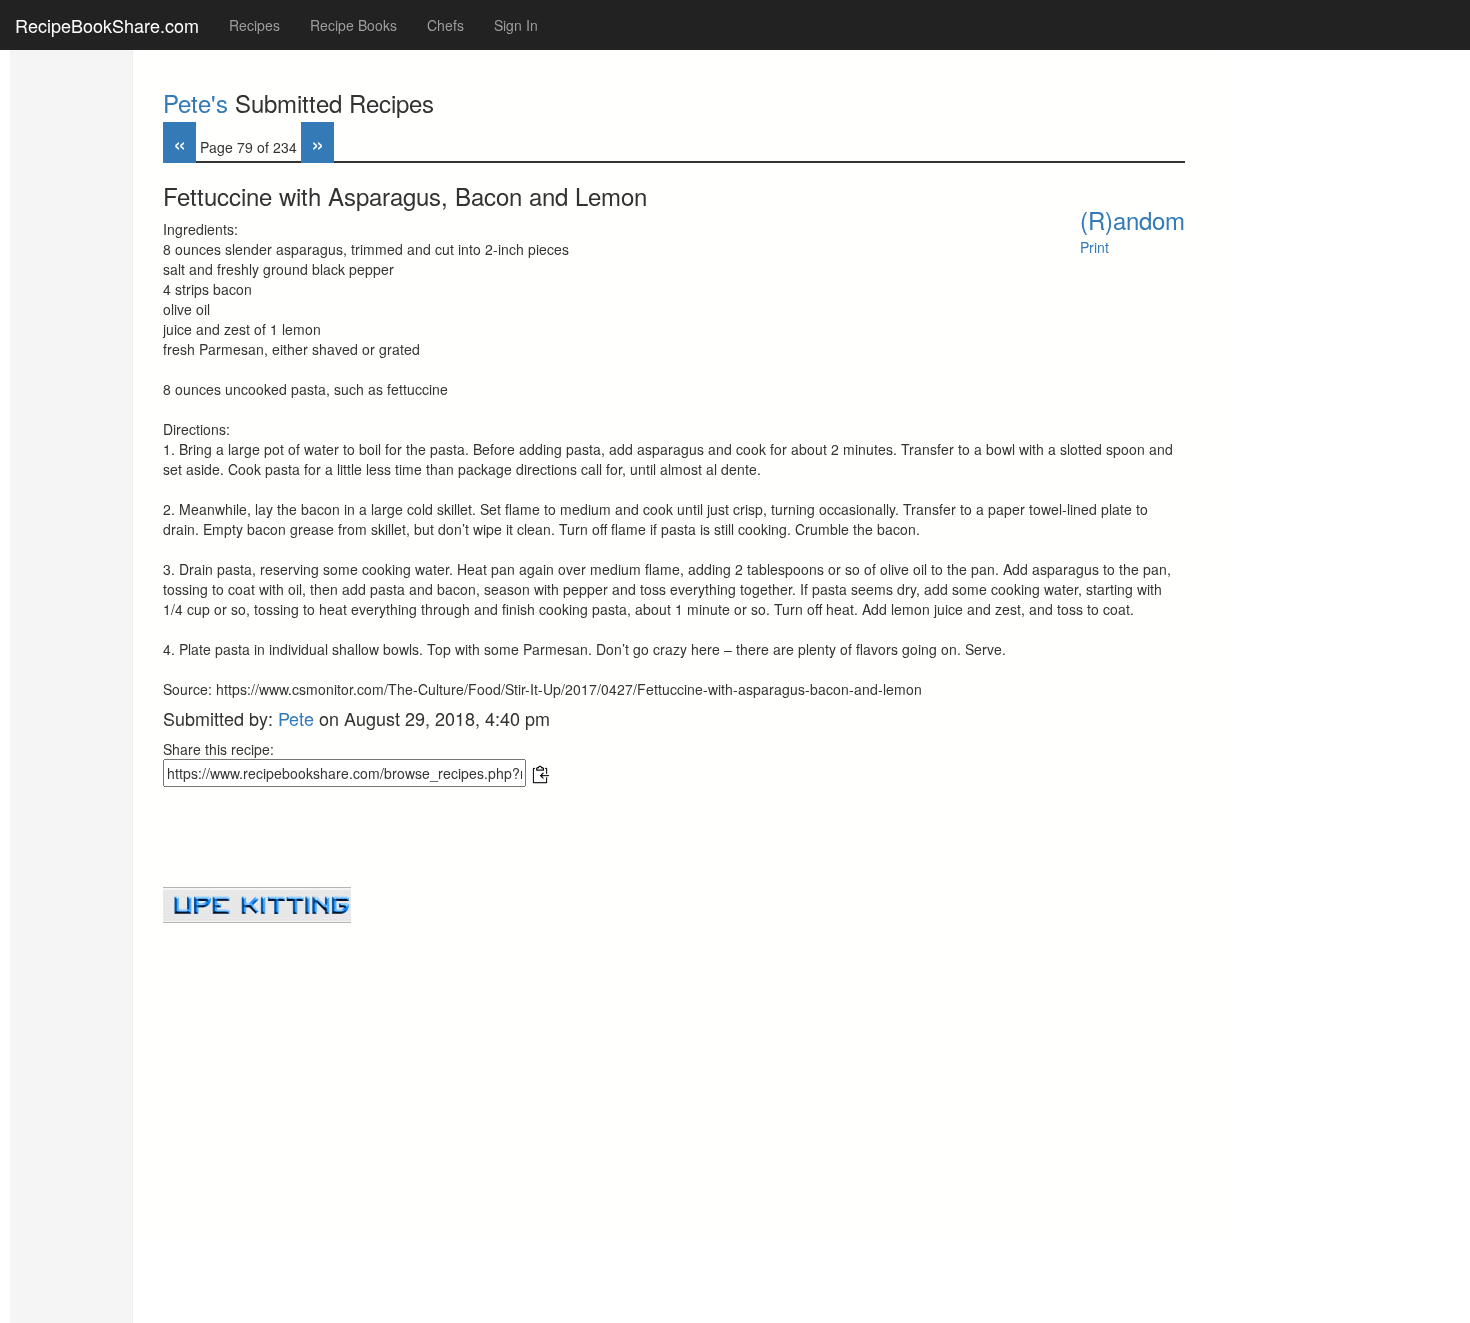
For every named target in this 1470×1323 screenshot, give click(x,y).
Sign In (516, 25)
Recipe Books (353, 25)
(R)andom (1132, 219)
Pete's (195, 102)
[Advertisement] (674, 1063)
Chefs (445, 25)
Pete (296, 718)
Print (1094, 247)
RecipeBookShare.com (107, 25)
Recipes (254, 25)
